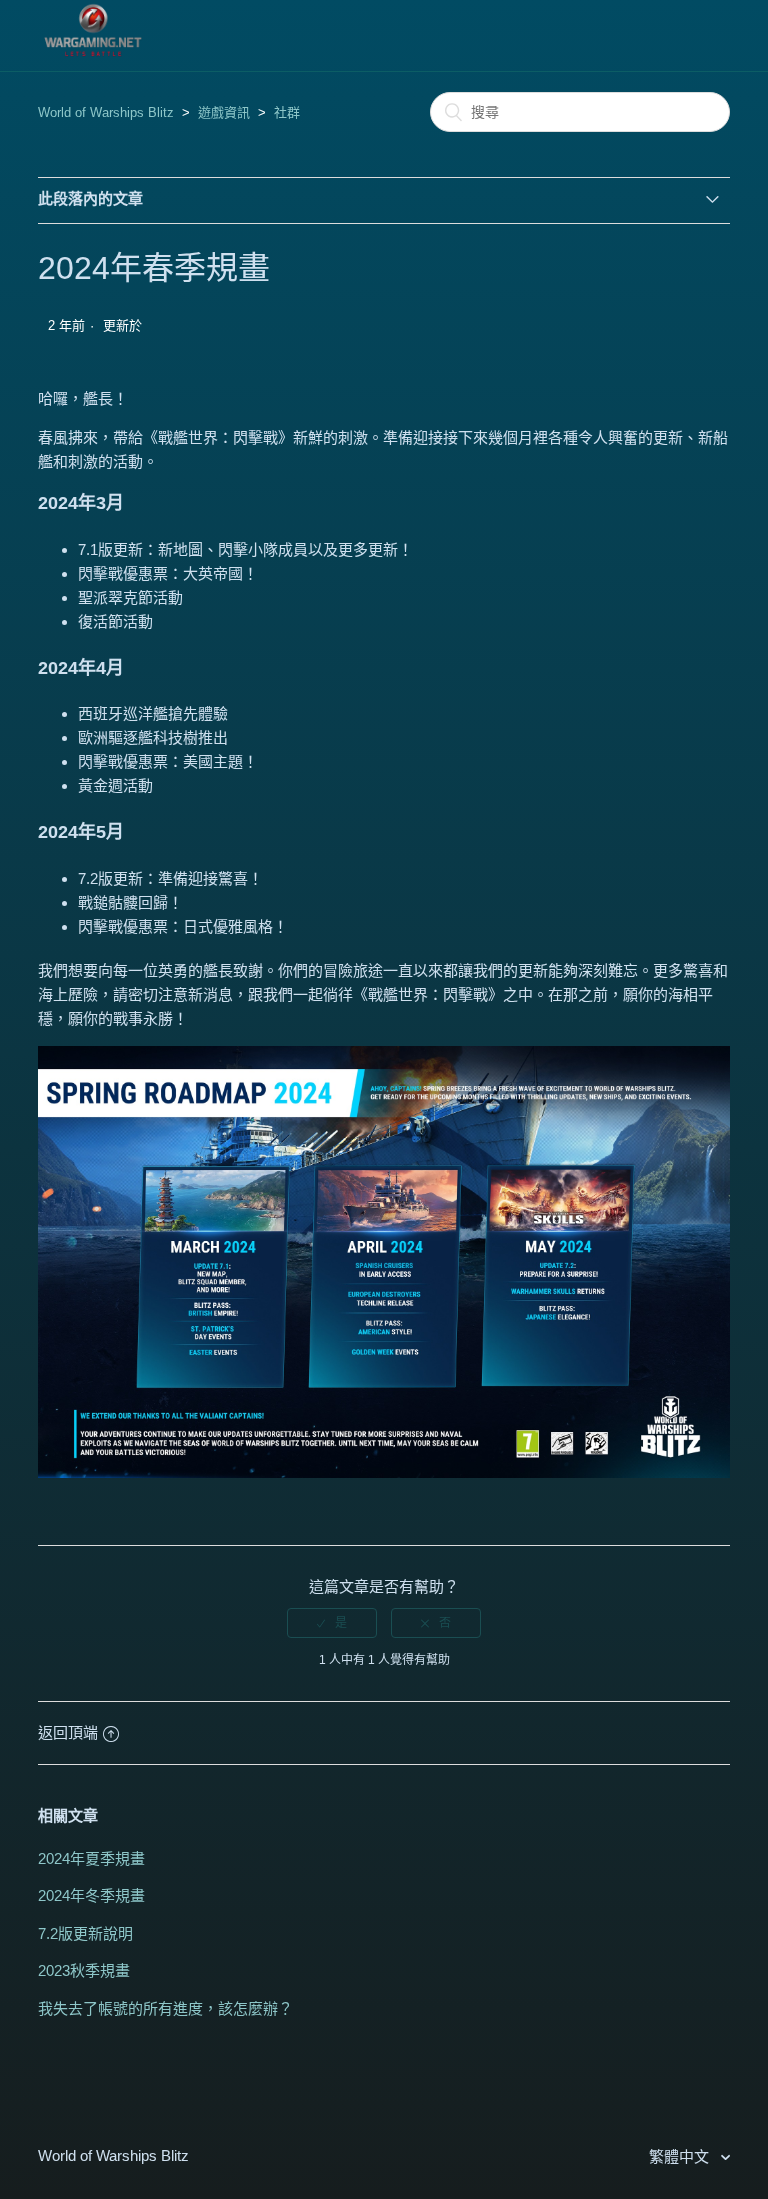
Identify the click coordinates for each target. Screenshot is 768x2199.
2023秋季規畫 (84, 1970)
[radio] (332, 1623)
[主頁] (93, 56)
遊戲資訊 (224, 112)
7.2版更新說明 (85, 1933)
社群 (287, 112)
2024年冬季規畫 (91, 1895)
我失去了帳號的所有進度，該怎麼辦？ (165, 2008)
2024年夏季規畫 (91, 1858)
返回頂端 (68, 1732)
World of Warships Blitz (106, 112)
